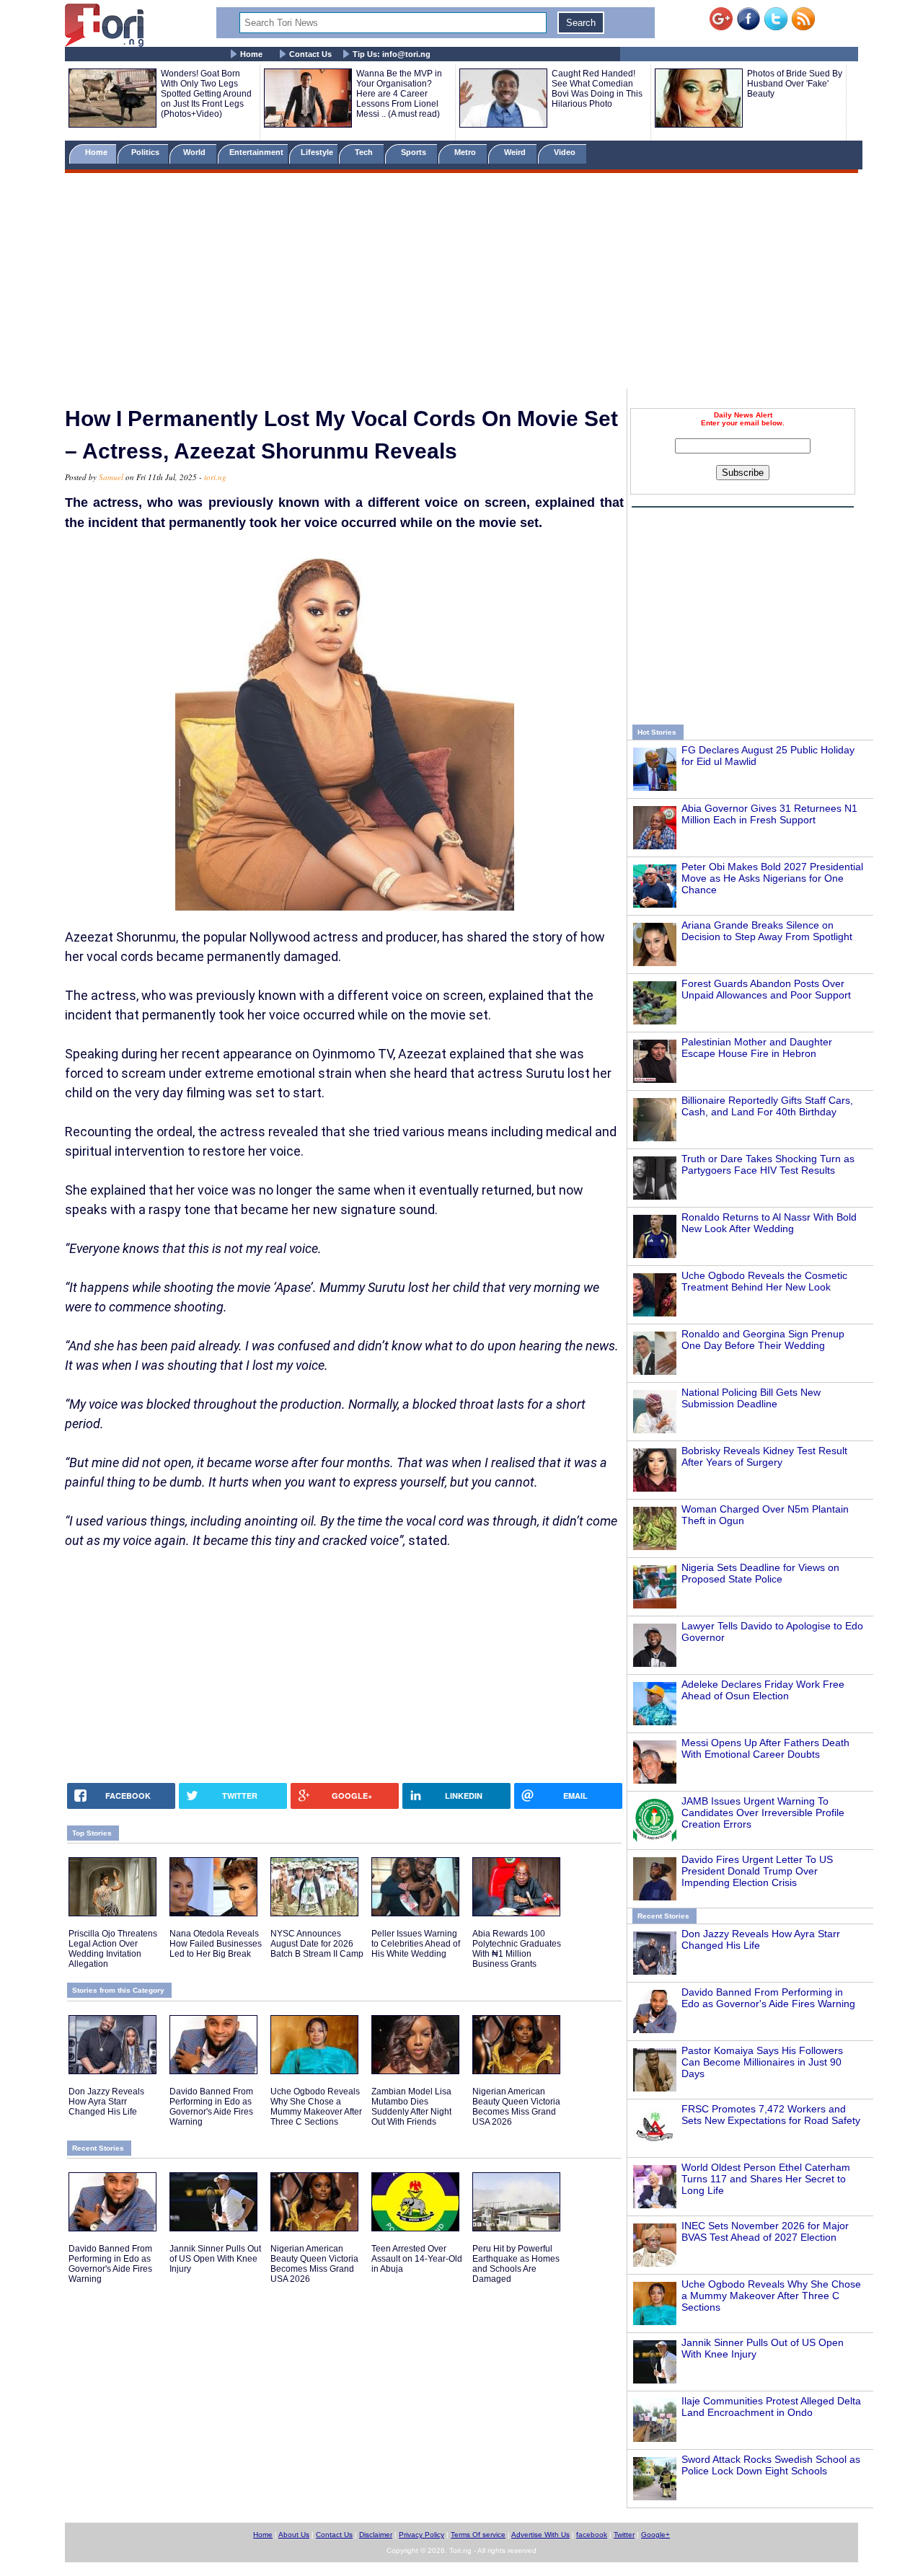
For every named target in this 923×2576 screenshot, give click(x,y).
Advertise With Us (540, 2535)
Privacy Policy (421, 2535)
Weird (516, 152)
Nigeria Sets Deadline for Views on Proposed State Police (760, 1573)
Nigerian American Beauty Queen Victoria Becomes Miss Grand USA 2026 (516, 2107)
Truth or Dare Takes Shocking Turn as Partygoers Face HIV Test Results (768, 1164)
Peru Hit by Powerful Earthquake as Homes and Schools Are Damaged (516, 2264)
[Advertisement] (461, 283)
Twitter (624, 2535)
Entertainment (256, 152)
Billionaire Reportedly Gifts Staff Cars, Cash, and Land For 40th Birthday (767, 1106)
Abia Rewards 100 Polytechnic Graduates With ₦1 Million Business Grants (517, 1949)
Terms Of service (478, 2535)
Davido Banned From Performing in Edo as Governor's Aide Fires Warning (768, 1998)
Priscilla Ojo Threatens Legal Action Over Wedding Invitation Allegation (113, 1949)
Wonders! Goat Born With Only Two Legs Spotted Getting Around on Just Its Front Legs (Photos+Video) (206, 94)
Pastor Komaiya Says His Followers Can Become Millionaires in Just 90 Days (762, 2062)
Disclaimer (376, 2535)
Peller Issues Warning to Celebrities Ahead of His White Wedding (416, 1944)
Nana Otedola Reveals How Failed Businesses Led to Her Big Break (216, 1944)
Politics (146, 152)
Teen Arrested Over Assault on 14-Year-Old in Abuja (417, 2259)
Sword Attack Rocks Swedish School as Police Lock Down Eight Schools (771, 2465)
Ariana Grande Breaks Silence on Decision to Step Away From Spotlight (767, 931)
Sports (415, 152)
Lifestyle (317, 152)
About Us (294, 2535)
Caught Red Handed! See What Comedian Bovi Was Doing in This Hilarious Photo (597, 89)
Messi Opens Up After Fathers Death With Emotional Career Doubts (765, 1748)
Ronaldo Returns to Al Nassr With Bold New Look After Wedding (769, 1223)
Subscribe (743, 473)
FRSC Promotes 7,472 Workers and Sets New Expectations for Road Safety (771, 2115)
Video (566, 152)
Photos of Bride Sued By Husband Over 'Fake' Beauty (795, 84)
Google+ (655, 2535)
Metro (466, 152)
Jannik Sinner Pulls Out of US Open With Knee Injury (215, 2259)
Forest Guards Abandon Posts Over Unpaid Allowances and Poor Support (766, 989)
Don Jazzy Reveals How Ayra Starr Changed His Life (106, 2102)
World (196, 152)
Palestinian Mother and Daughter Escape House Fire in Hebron (757, 1048)
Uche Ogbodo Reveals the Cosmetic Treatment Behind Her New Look (764, 1281)
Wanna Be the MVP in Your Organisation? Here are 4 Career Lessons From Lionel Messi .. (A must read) (399, 94)
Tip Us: (392, 54)
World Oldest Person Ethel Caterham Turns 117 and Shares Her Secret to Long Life (766, 2179)
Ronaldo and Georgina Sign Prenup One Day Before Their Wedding (763, 1340)
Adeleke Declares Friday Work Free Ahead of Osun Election (763, 1690)
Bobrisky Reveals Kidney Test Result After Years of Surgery (764, 1456)
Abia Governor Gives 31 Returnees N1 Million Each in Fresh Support (769, 814)
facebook (592, 2535)
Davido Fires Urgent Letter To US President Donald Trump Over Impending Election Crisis (757, 1871)
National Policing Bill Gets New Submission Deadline (751, 1398)
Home (251, 54)
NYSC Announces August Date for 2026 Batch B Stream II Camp (317, 1944)
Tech (365, 152)
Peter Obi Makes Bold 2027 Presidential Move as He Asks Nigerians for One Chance (772, 878)
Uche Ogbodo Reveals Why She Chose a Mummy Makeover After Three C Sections (771, 2296)
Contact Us (310, 54)
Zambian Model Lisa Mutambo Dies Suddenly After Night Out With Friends (411, 2107)
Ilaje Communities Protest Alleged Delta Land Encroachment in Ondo (771, 2407)
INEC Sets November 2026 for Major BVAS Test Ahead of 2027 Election (765, 2231)
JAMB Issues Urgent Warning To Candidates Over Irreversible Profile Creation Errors (763, 1813)
